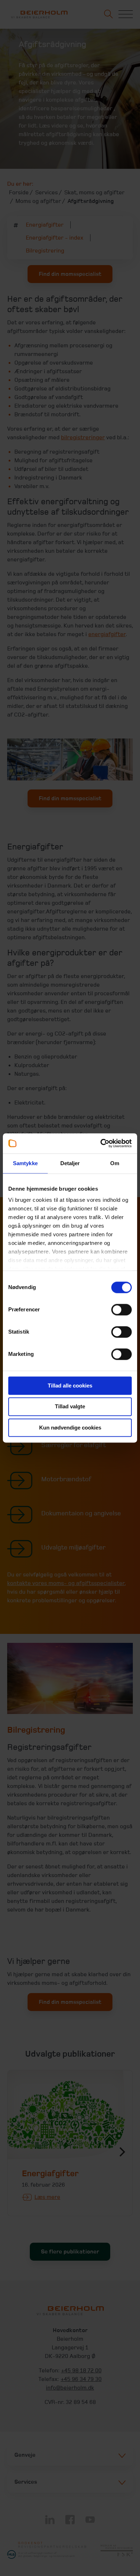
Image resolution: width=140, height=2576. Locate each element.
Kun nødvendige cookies (70, 1428)
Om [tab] (115, 1163)
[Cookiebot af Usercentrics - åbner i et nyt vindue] (101, 1143)
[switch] (122, 1310)
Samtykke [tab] (25, 1163)
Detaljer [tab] (70, 1163)
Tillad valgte (70, 1407)
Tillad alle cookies (70, 1386)
